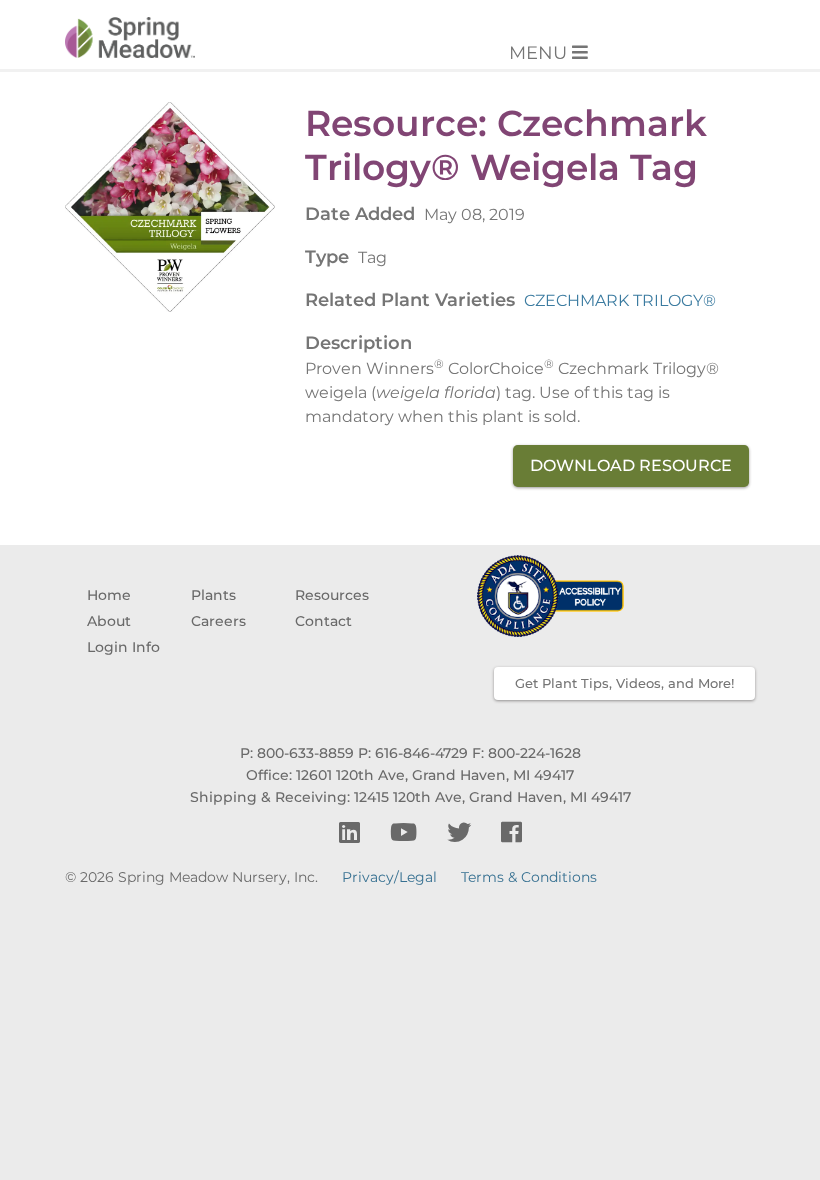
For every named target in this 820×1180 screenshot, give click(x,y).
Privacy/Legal (389, 877)
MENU (540, 53)
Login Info (123, 647)
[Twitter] (462, 832)
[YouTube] (406, 832)
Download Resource (631, 465)
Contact (323, 621)
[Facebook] (511, 832)
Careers (218, 621)
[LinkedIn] (352, 832)
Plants (213, 595)
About (109, 621)
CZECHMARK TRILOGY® (620, 300)
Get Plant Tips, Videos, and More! (624, 683)
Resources (332, 595)
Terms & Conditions (529, 877)
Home (109, 595)
